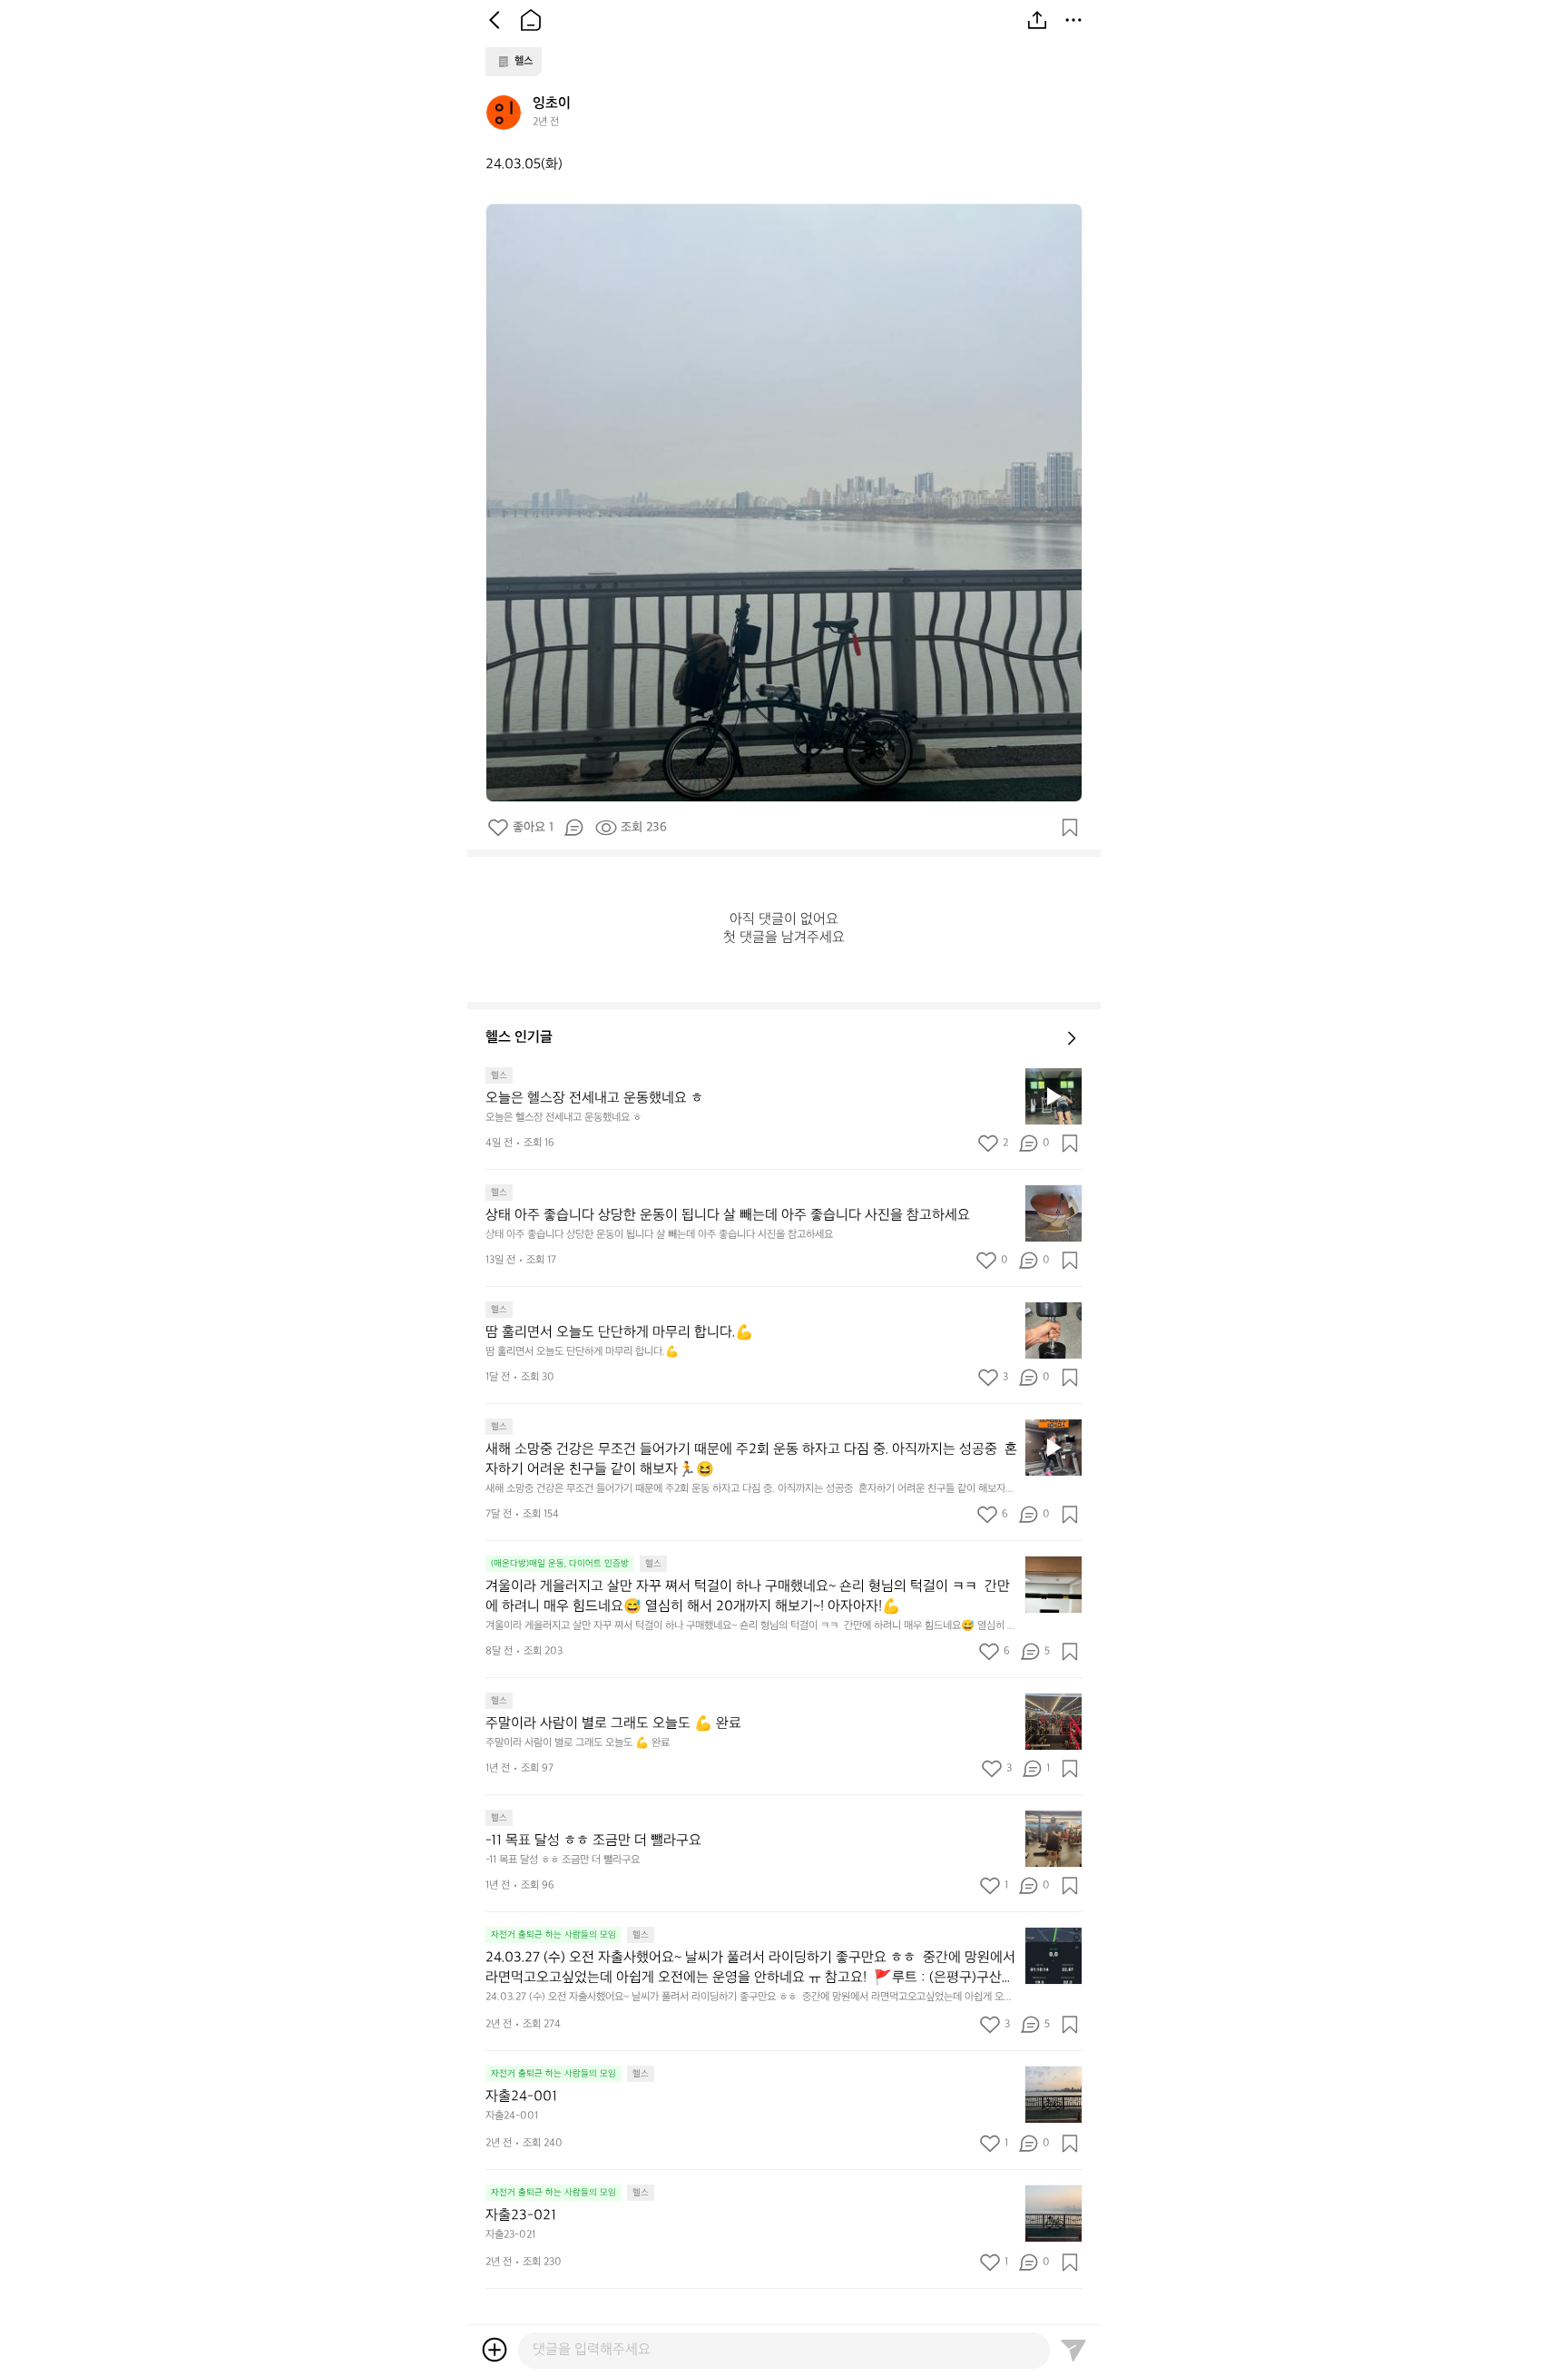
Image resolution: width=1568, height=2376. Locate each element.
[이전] (495, 20)
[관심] (1070, 828)
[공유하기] (1037, 20)
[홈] (531, 20)
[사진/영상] (495, 2350)
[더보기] (1073, 20)
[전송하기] (1073, 2350)
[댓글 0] (573, 828)
